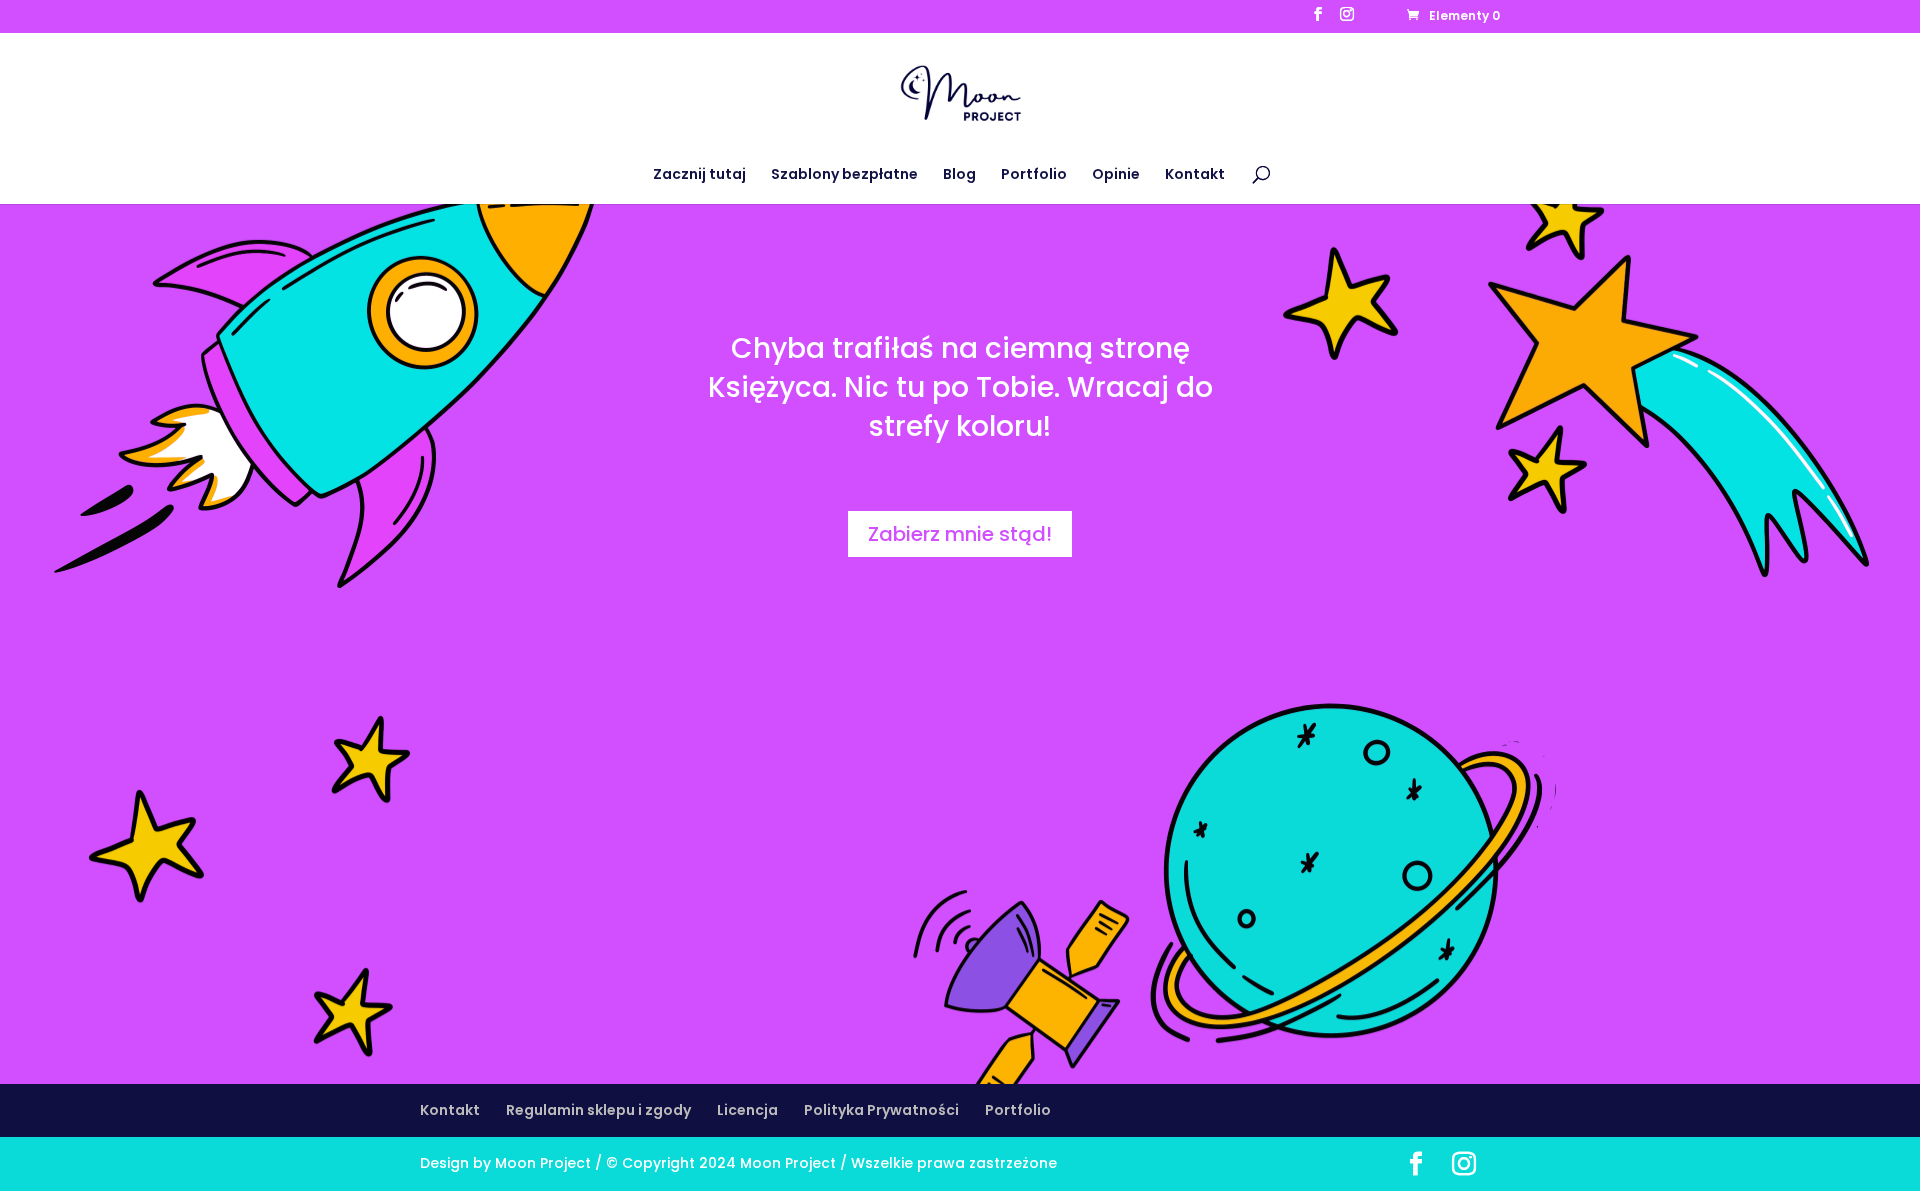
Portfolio (1034, 175)
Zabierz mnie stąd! (960, 534)
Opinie (1116, 175)
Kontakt (1195, 175)
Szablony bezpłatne (844, 175)
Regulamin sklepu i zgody (598, 1110)
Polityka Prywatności (881, 1110)
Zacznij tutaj (699, 175)
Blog (959, 175)
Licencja (747, 1110)
